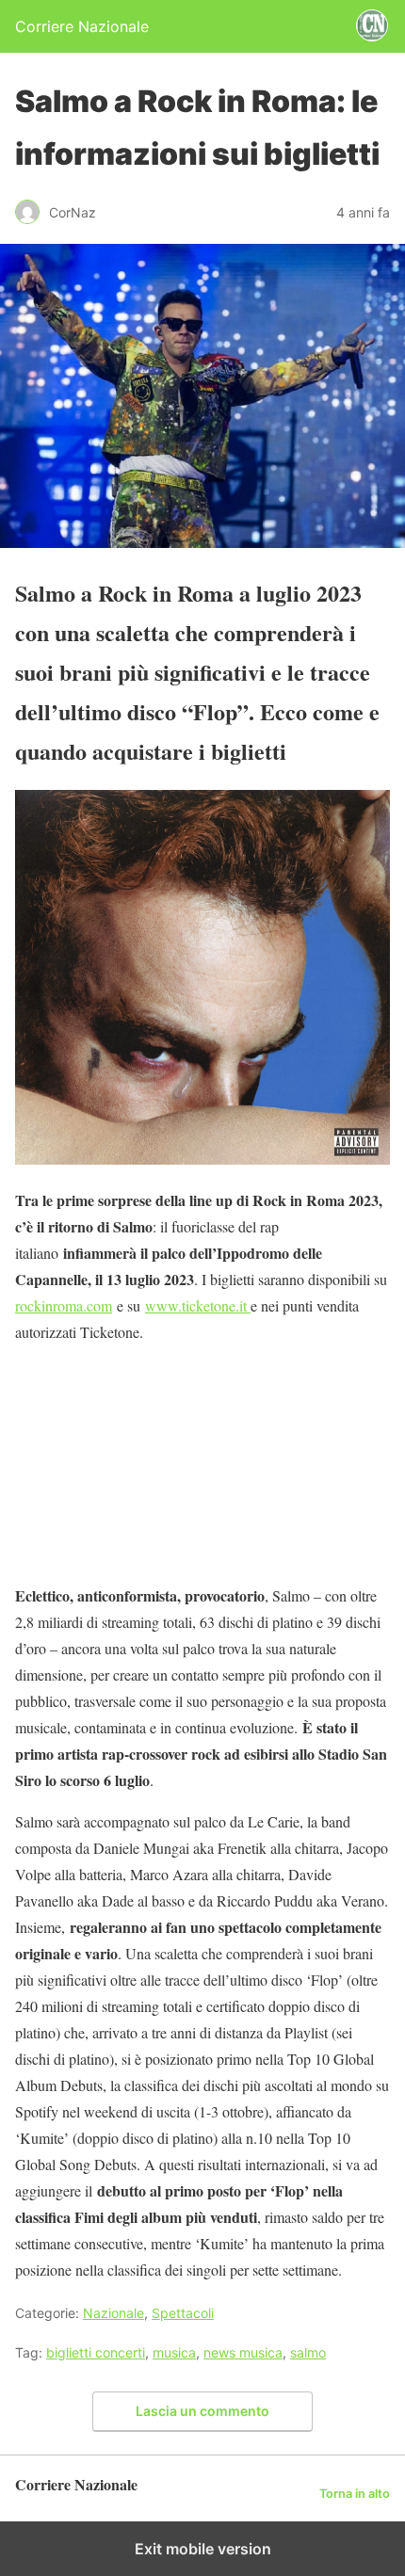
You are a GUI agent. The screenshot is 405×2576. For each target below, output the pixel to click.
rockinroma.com (64, 1305)
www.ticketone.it (198, 1305)
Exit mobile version (203, 2549)
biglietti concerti (96, 2352)
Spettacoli (183, 2313)
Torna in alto (355, 2494)
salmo (308, 2352)
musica (174, 2352)
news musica (243, 2352)
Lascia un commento (202, 2411)
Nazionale (113, 2313)
